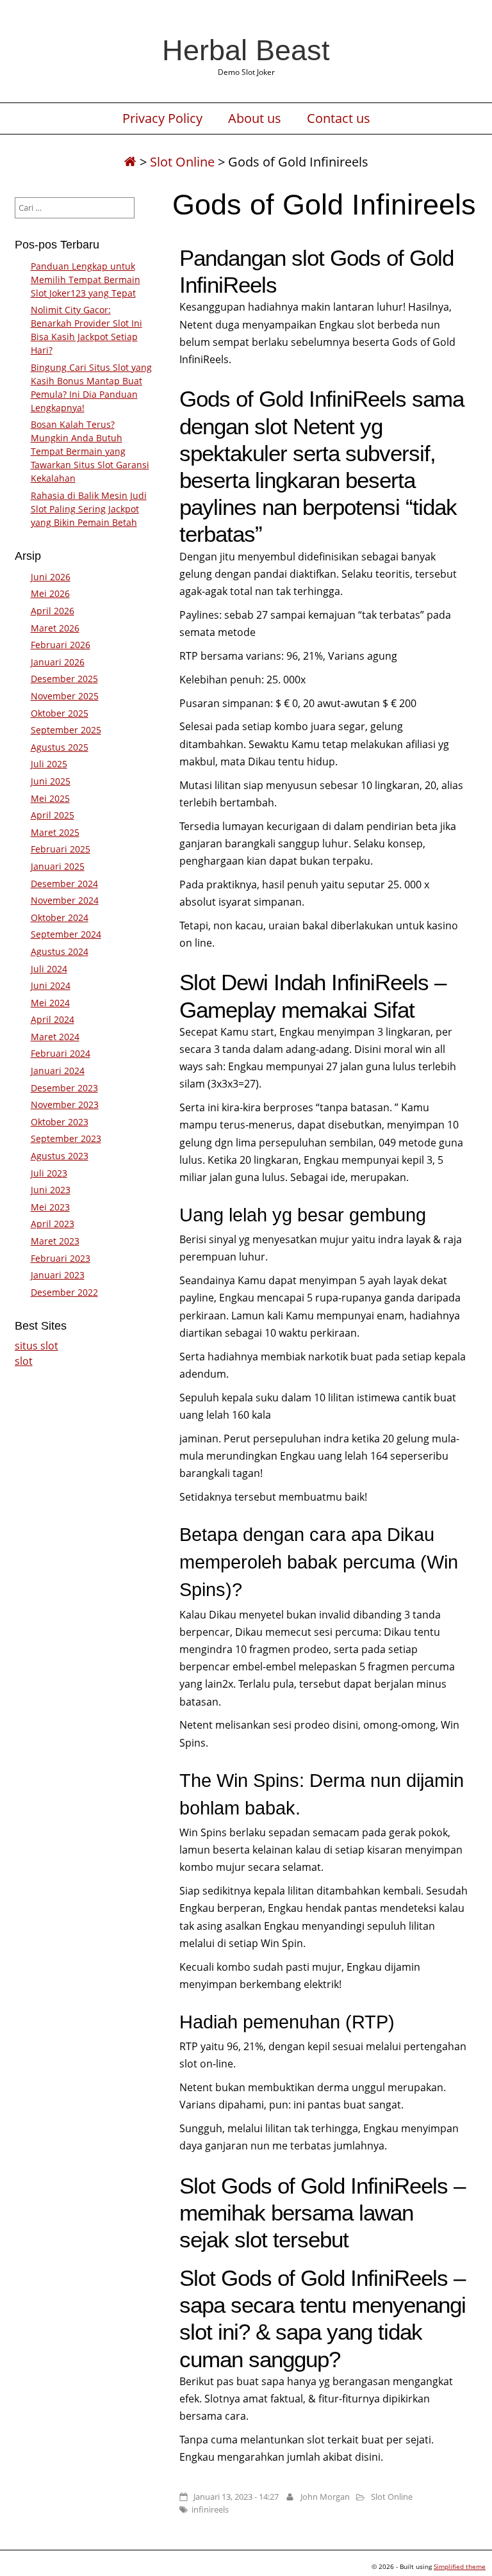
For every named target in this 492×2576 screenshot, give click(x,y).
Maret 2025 (55, 832)
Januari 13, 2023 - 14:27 (236, 2497)
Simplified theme (460, 2566)
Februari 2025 (61, 849)
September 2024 (66, 934)
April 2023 (53, 1224)
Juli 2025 (49, 764)
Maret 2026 (55, 628)
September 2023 (66, 1138)
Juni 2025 (51, 781)
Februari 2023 (61, 1258)
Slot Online (182, 162)
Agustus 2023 (60, 1156)
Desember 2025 (64, 679)
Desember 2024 (64, 884)
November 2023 (65, 1105)
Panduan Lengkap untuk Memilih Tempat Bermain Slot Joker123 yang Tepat (86, 280)
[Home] (130, 162)
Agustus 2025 (60, 747)
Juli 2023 (49, 1173)
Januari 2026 (58, 662)
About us (255, 118)
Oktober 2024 (60, 917)
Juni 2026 (51, 577)
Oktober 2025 (60, 713)
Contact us (339, 118)
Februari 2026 (61, 645)
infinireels (210, 2509)
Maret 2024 (55, 1037)
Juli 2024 (49, 969)
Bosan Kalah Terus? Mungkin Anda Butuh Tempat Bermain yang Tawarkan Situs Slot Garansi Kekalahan (90, 451)
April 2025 (53, 815)
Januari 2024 (58, 1071)
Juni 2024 (51, 985)
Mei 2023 (50, 1207)
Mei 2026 (50, 593)
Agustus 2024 (60, 951)
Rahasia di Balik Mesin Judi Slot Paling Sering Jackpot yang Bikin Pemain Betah (89, 509)
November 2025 (65, 696)
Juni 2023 (51, 1190)
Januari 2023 (58, 1275)
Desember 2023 (64, 1088)
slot (24, 1361)
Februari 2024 (61, 1053)
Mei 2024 (50, 1003)
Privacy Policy (162, 118)
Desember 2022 (64, 1292)
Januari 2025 (58, 866)
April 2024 (53, 1019)
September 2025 (66, 730)
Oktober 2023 (60, 1122)
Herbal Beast (246, 50)
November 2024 (65, 900)
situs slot (37, 1346)
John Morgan (325, 2497)
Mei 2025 (50, 798)
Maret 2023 (55, 1241)
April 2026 (53, 611)
